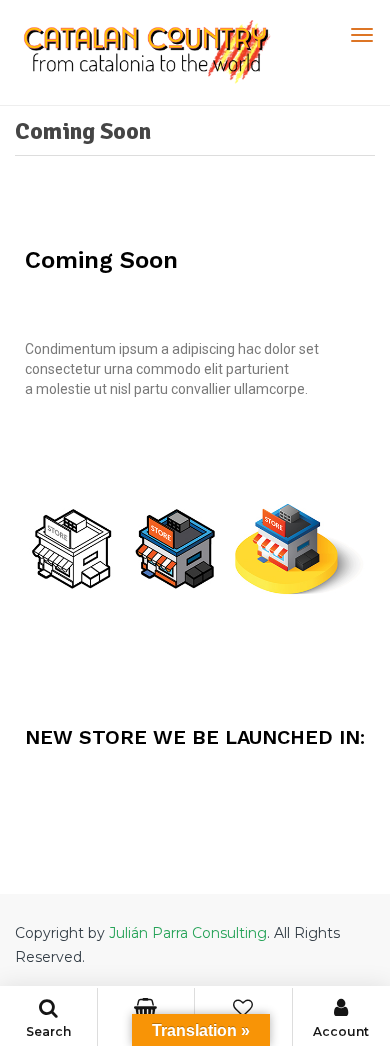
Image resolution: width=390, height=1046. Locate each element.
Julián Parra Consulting (188, 933)
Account (341, 1031)
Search (48, 1031)
